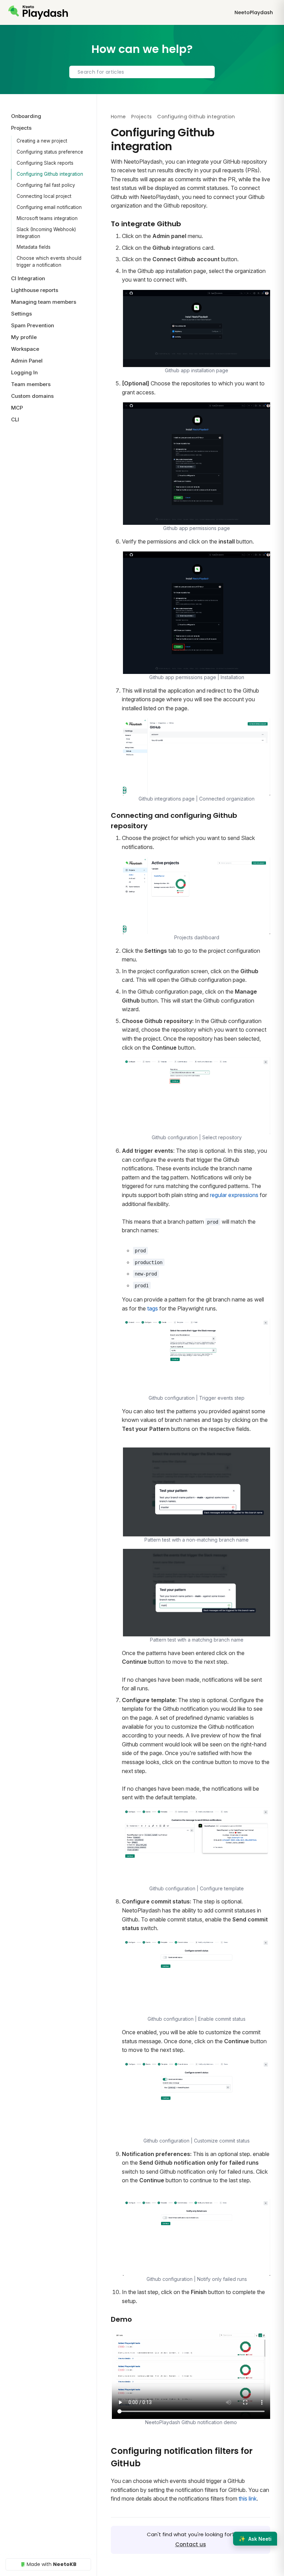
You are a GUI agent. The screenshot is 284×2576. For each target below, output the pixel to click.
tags (153, 1308)
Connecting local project (44, 196)
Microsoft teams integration (47, 218)
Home (118, 117)
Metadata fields (34, 247)
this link (248, 2499)
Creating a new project (42, 141)
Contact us (191, 2544)
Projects (141, 117)
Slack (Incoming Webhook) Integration (46, 233)
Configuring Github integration (50, 174)
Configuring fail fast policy (46, 185)
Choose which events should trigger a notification (49, 262)
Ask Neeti (255, 2539)
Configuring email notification (49, 207)
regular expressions (234, 1195)
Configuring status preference (50, 152)
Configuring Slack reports (45, 163)
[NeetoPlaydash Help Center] (38, 12)
